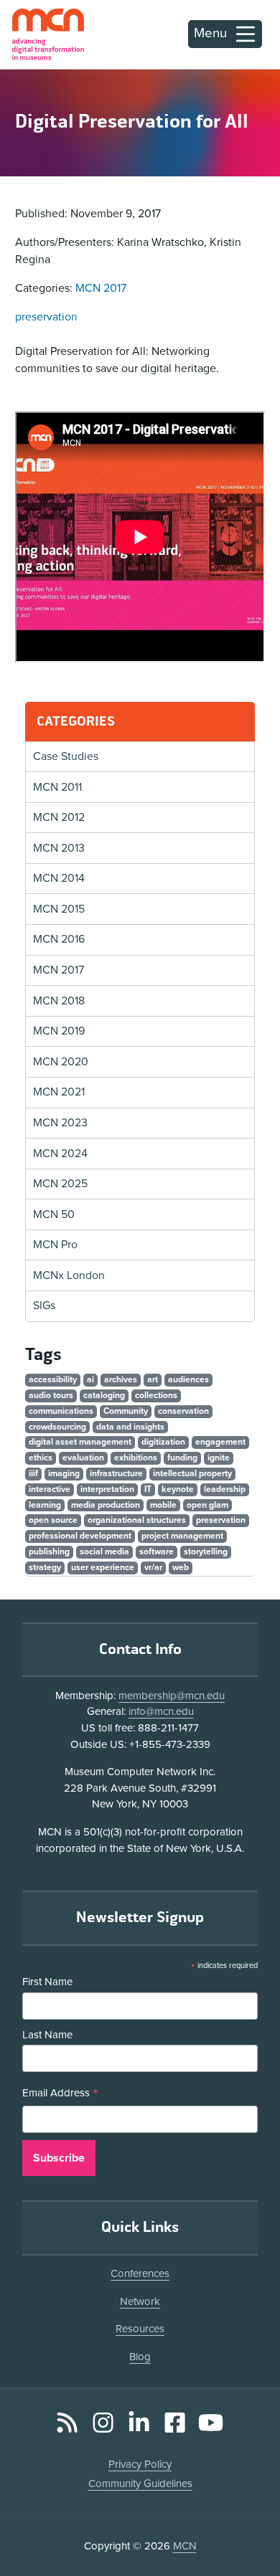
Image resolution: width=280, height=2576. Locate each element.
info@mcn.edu (161, 1711)
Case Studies (66, 756)
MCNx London (69, 1275)
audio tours (51, 1395)
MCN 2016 (59, 939)
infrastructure (116, 1473)
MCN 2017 (101, 288)
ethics (41, 1458)
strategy (45, 1567)
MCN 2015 (59, 909)
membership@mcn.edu (172, 1696)
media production (106, 1505)
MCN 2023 (60, 1123)
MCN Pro (55, 1245)
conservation (183, 1411)
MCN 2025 (60, 1184)
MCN (185, 2546)
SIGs (44, 1306)
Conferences (140, 2273)
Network (140, 2301)
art (153, 1379)
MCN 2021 (59, 1092)
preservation (46, 317)
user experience (103, 1567)
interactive (50, 1489)
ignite (219, 1458)
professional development (80, 1536)
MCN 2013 (59, 848)
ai (90, 1379)
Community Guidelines (140, 2484)
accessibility (53, 1379)
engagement (220, 1442)
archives (121, 1379)
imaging (64, 1473)
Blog (140, 2357)
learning (45, 1505)
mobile (163, 1505)
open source (53, 1520)
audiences (188, 1379)
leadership (225, 1489)
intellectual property (192, 1473)
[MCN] (48, 34)
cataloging (104, 1395)
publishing (49, 1551)
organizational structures (137, 1520)
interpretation (107, 1489)
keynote (178, 1489)
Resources (140, 2329)
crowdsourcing (57, 1427)
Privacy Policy (140, 2464)
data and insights (130, 1427)
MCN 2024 (60, 1154)
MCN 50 (54, 1215)
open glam (207, 1505)
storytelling (206, 1551)
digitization (163, 1442)
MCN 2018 (59, 1001)
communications (61, 1411)
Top (248, 2525)
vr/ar (153, 1567)
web (181, 1567)
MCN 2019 (59, 1031)
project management (182, 1536)
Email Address (60, 2094)
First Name (47, 1982)
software (157, 1551)
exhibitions (136, 1458)
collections (156, 1395)
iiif (33, 1473)
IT (148, 1489)
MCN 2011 (57, 787)
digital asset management (80, 1442)
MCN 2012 (59, 817)
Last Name (47, 2035)
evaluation (83, 1458)
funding (182, 1458)
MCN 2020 (61, 1062)
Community (126, 1411)
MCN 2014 (59, 878)
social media (104, 1551)
